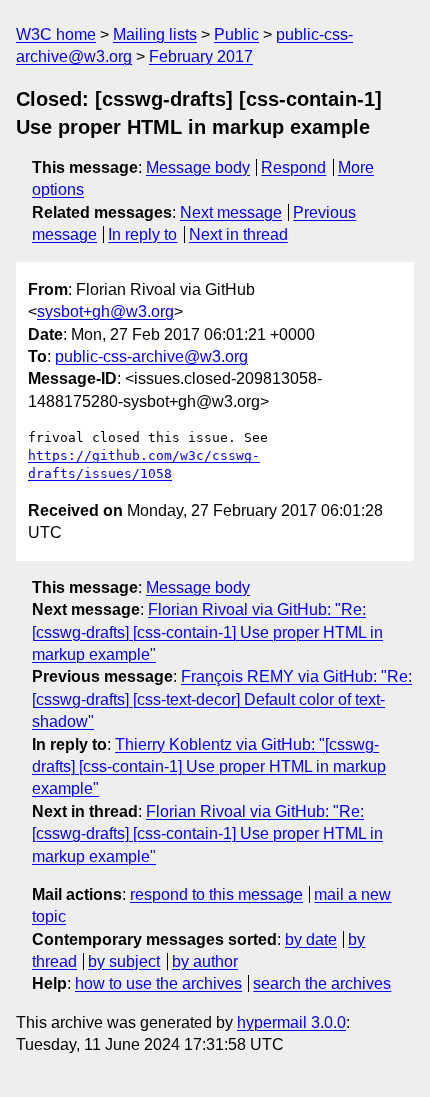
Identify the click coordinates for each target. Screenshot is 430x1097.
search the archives (322, 983)
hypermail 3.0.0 (291, 1022)
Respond (293, 167)
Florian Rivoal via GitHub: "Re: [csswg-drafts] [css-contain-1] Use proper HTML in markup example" (207, 632)
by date (311, 939)
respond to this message (216, 894)
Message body (198, 167)
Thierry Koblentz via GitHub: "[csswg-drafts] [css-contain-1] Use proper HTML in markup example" (209, 767)
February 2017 (201, 56)
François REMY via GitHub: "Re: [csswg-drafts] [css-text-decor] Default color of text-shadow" (222, 699)
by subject (124, 961)
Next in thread (238, 234)
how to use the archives (158, 983)
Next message (231, 212)
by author (205, 961)
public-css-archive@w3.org (151, 356)
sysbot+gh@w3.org (105, 311)
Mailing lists (155, 34)
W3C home (56, 34)
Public (236, 34)
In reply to (142, 234)
